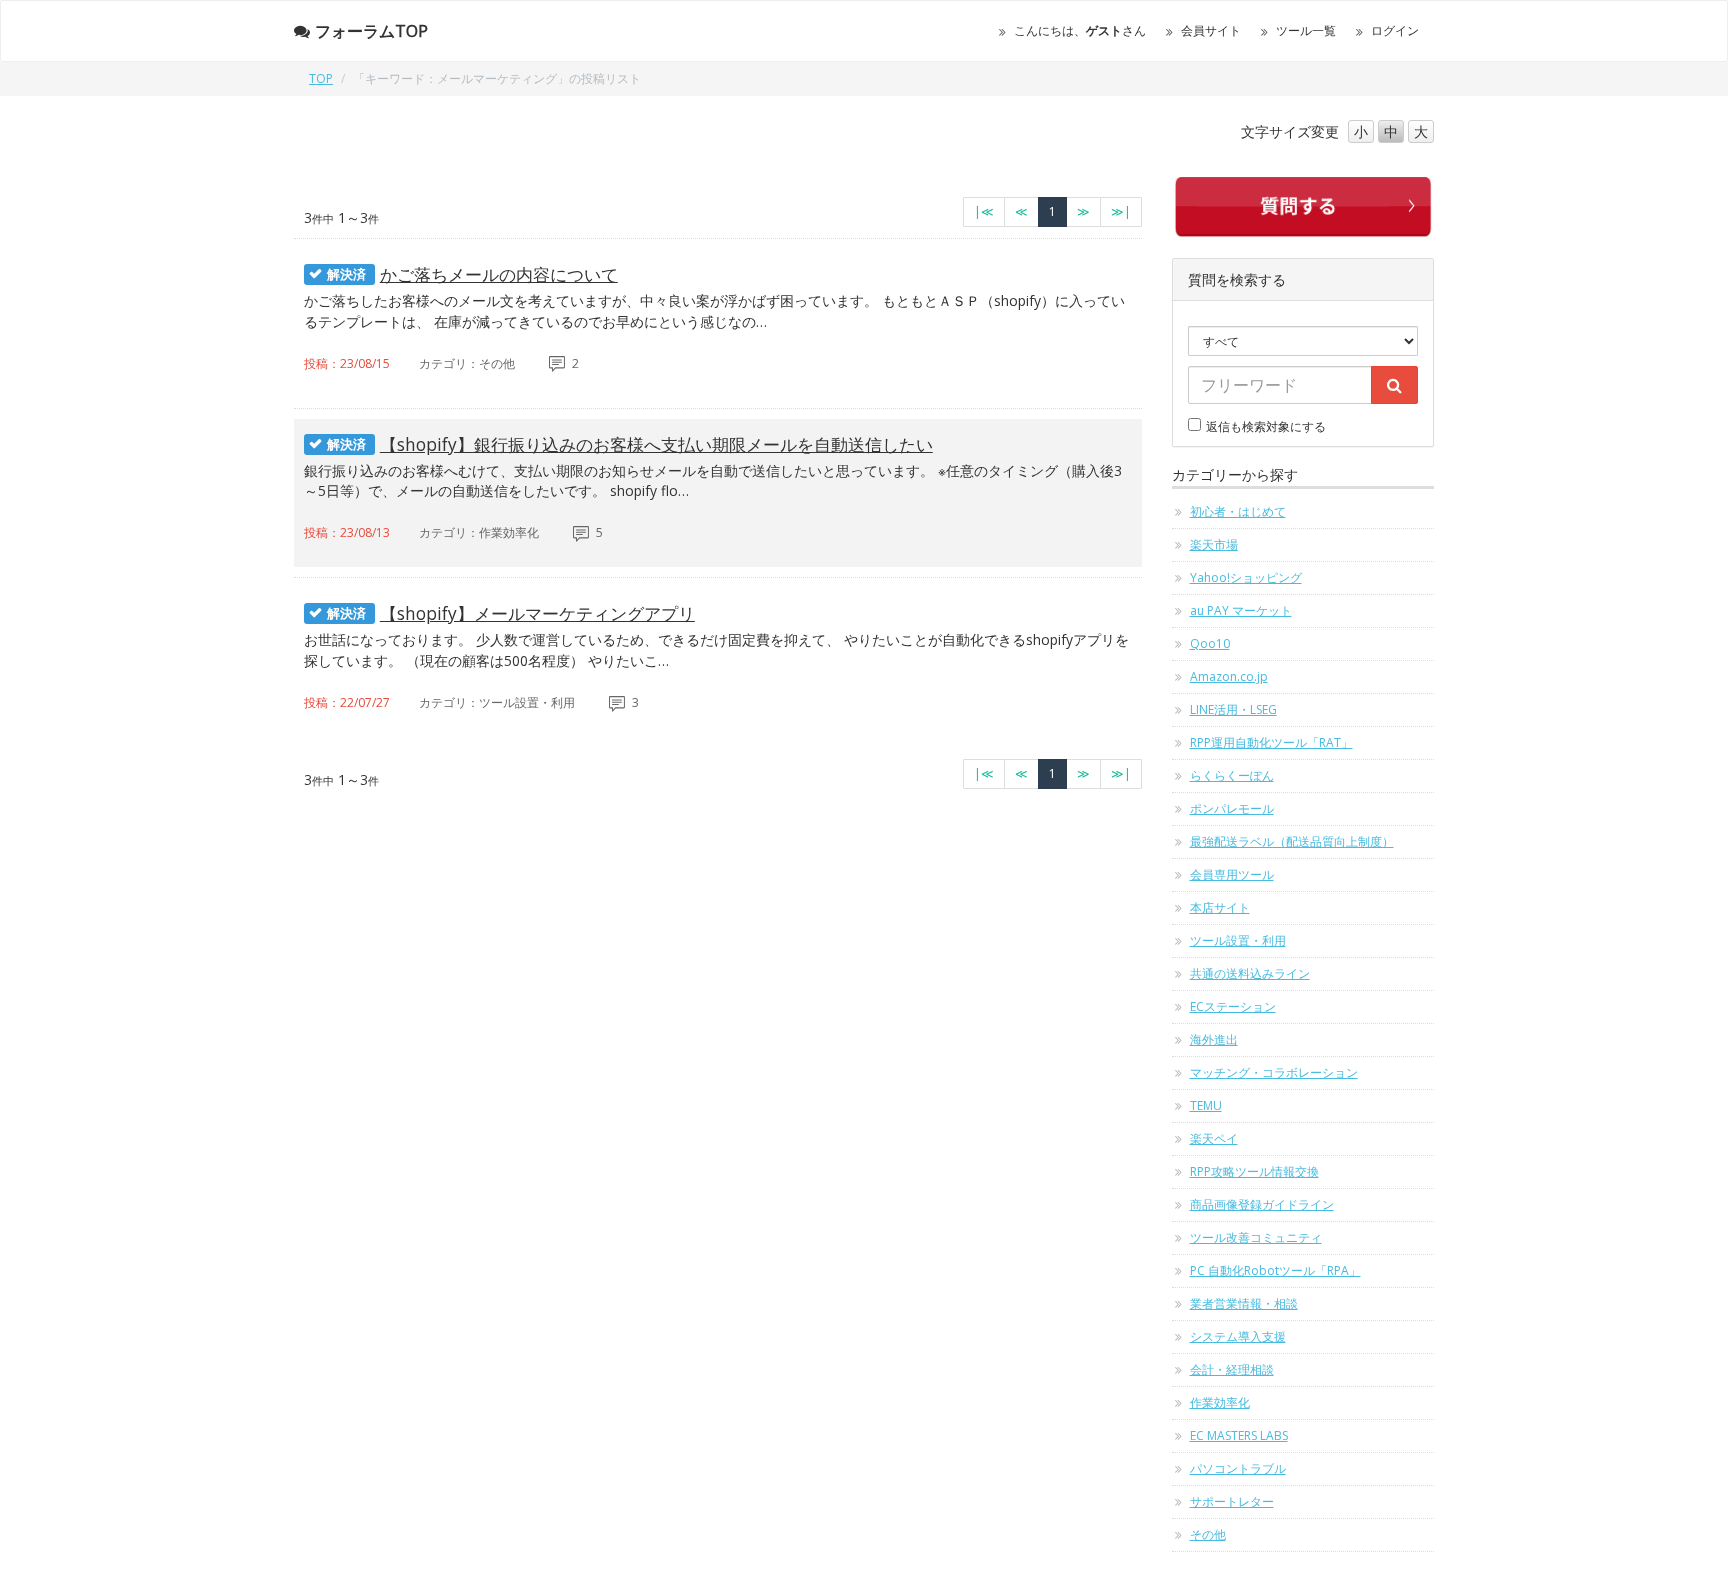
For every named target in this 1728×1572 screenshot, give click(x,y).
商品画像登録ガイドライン (1262, 1204)
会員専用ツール (1232, 874)
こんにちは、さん (1080, 30)
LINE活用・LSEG (1233, 709)
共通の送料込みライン (1250, 973)
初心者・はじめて (1238, 511)
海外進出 (1214, 1039)
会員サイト (1211, 30)
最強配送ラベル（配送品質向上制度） (1292, 841)
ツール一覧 (1306, 30)
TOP (321, 78)
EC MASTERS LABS (1239, 1435)
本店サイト (1220, 907)
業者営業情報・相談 (1244, 1303)
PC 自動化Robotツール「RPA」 (1275, 1270)
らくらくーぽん (1232, 775)
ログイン (1395, 30)
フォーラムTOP (371, 31)
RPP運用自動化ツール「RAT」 (1271, 742)
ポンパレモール (1232, 808)
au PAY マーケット (1241, 610)
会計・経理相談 (1232, 1369)
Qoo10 (1210, 643)
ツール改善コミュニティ (1256, 1237)
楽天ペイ (1214, 1138)
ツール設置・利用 (1238, 940)
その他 (1208, 1534)
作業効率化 (1220, 1402)
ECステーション (1233, 1006)
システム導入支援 (1238, 1336)
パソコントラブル (1238, 1468)
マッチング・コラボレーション (1274, 1072)
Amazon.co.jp (1229, 676)
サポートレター (1232, 1501)
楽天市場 (1214, 544)
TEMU (1206, 1105)
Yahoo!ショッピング (1246, 577)
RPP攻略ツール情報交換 (1254, 1171)
